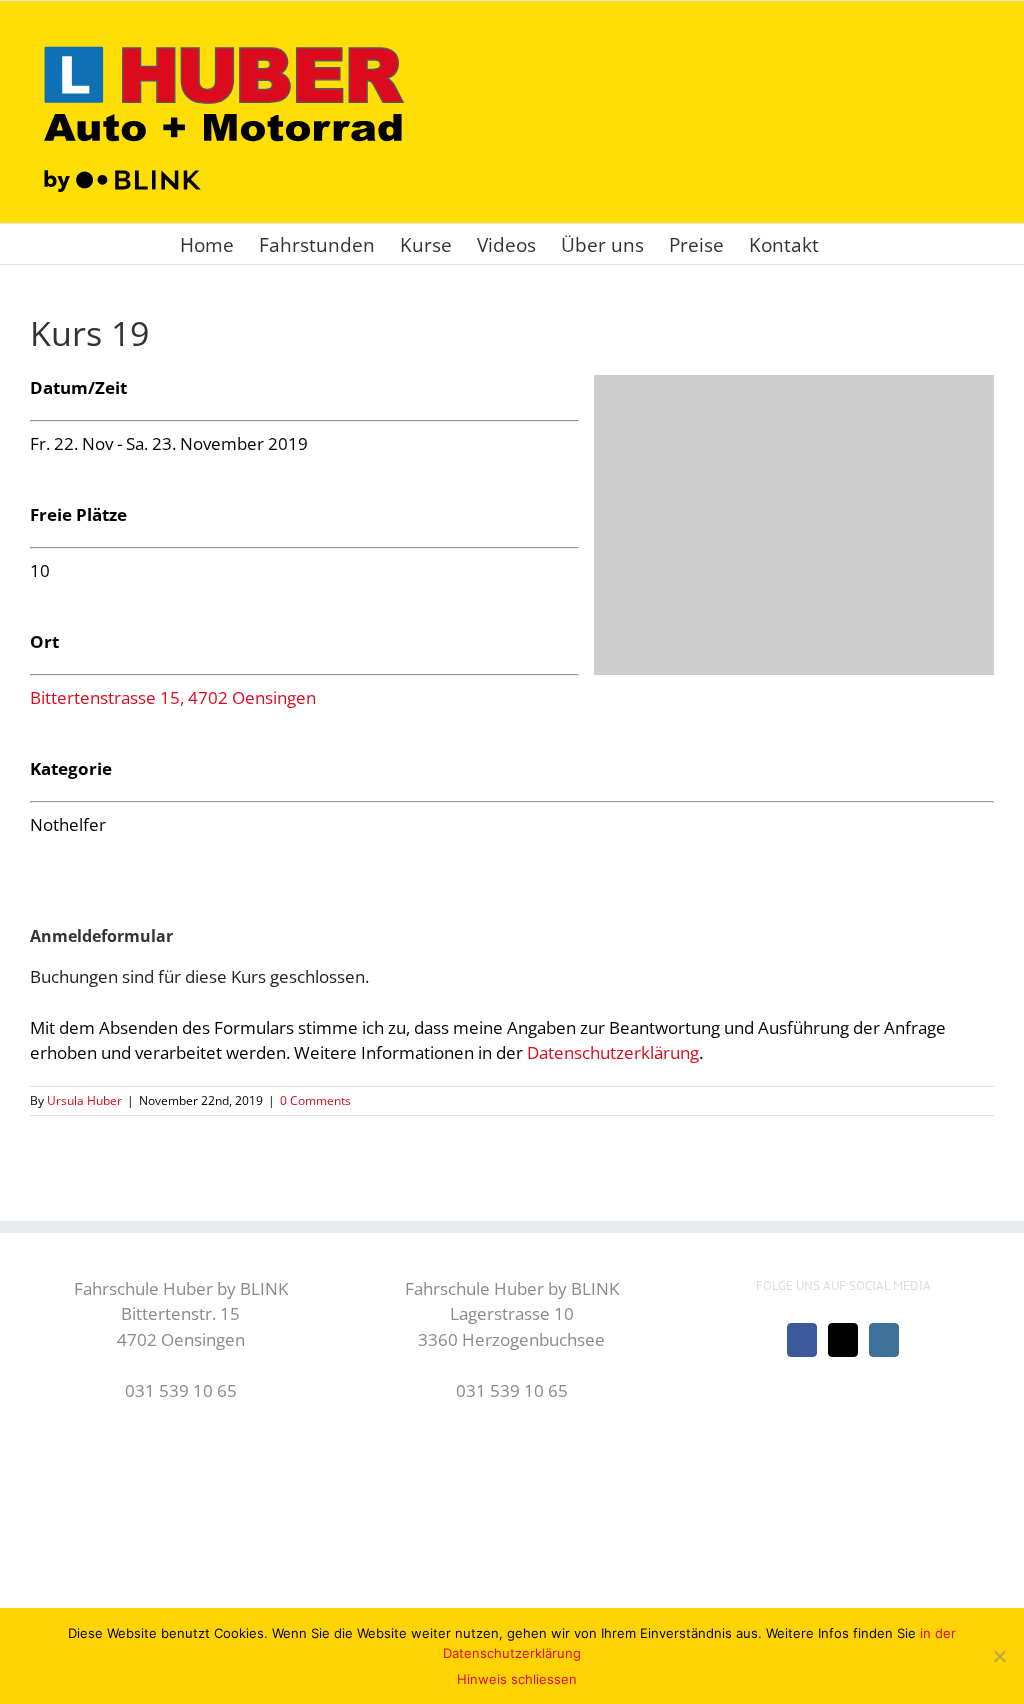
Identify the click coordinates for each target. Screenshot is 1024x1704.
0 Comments (315, 1100)
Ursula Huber (84, 1100)
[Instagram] (884, 1340)
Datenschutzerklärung (613, 1052)
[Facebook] (802, 1340)
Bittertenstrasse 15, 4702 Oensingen (173, 697)
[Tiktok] (843, 1340)
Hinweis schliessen (517, 1679)
